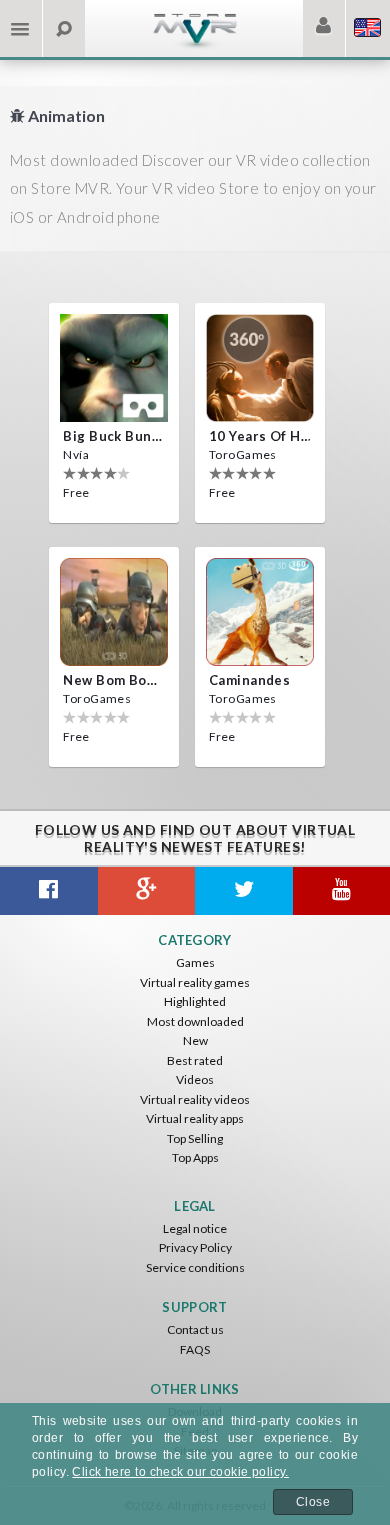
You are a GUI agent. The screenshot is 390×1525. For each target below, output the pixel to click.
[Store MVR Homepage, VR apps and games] (195, 45)
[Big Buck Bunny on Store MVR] (114, 368)
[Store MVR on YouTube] (342, 891)
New (195, 1040)
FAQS (195, 1349)
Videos (195, 1079)
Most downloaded (195, 1021)
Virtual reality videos (195, 1099)
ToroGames (243, 454)
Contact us (195, 1329)
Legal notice (195, 1228)
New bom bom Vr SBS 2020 (114, 680)
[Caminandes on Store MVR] (260, 612)
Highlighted (195, 1001)
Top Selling (195, 1138)
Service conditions (195, 1267)
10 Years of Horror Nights (260, 436)
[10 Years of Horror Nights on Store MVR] (260, 368)
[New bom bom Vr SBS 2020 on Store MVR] (114, 612)
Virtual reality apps (195, 1118)
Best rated (195, 1060)
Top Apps (195, 1157)
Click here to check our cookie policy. (180, 1472)
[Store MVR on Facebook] (49, 891)
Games (195, 962)
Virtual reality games (195, 982)
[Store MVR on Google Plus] (147, 891)
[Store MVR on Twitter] (244, 891)
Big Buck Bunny (114, 436)
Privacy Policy (195, 1247)
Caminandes (249, 680)
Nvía (76, 454)
